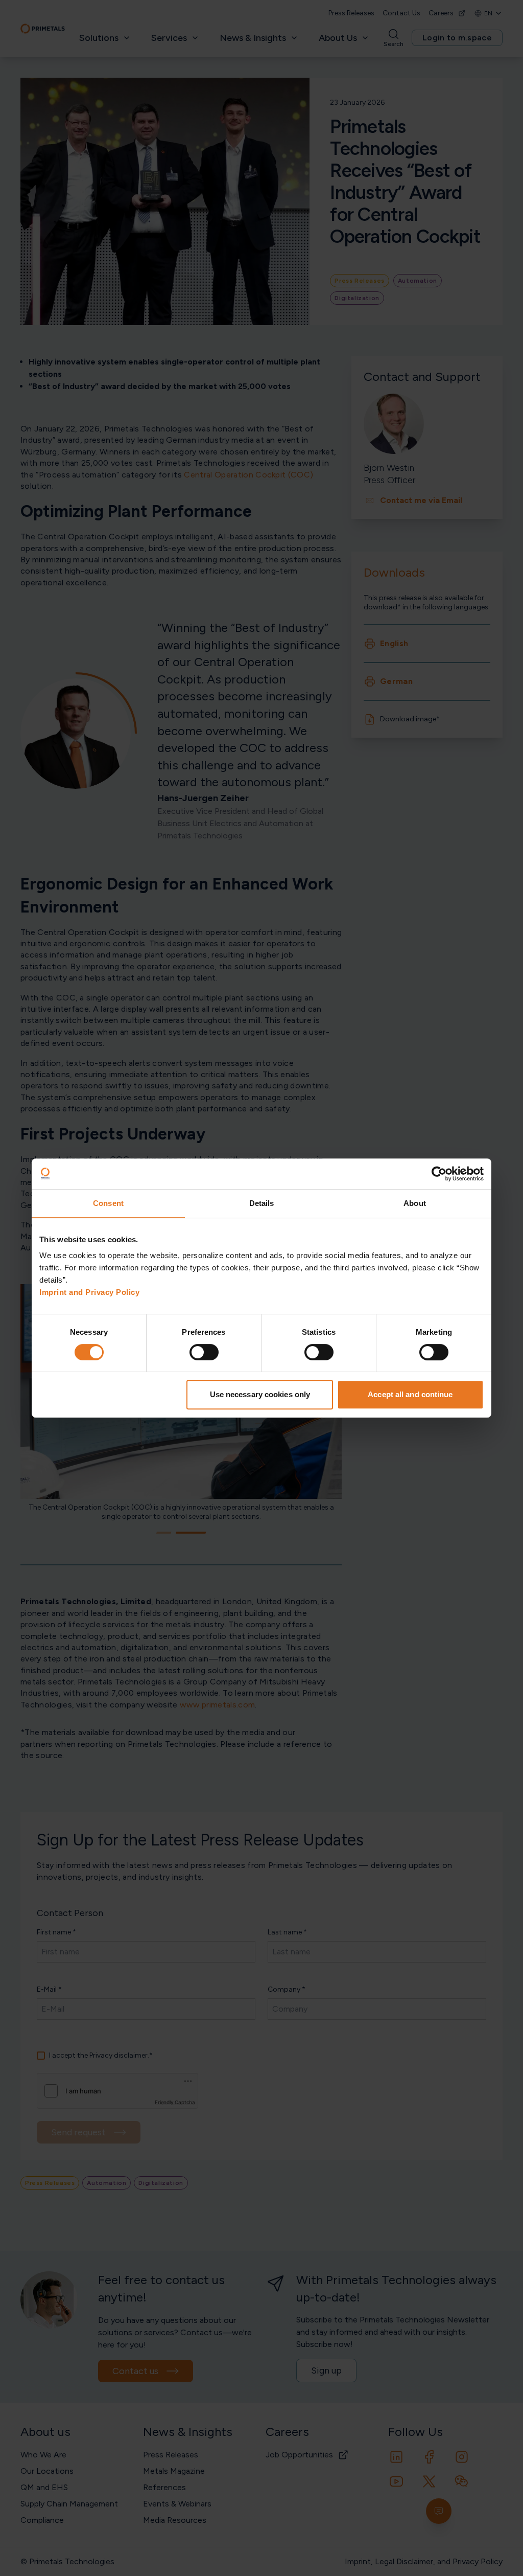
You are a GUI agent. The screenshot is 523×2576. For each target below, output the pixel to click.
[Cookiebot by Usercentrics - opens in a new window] (439, 1174)
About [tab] (415, 1203)
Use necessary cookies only (260, 1394)
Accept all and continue (410, 1394)
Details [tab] (262, 1203)
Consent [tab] (108, 1203)
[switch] (204, 1352)
